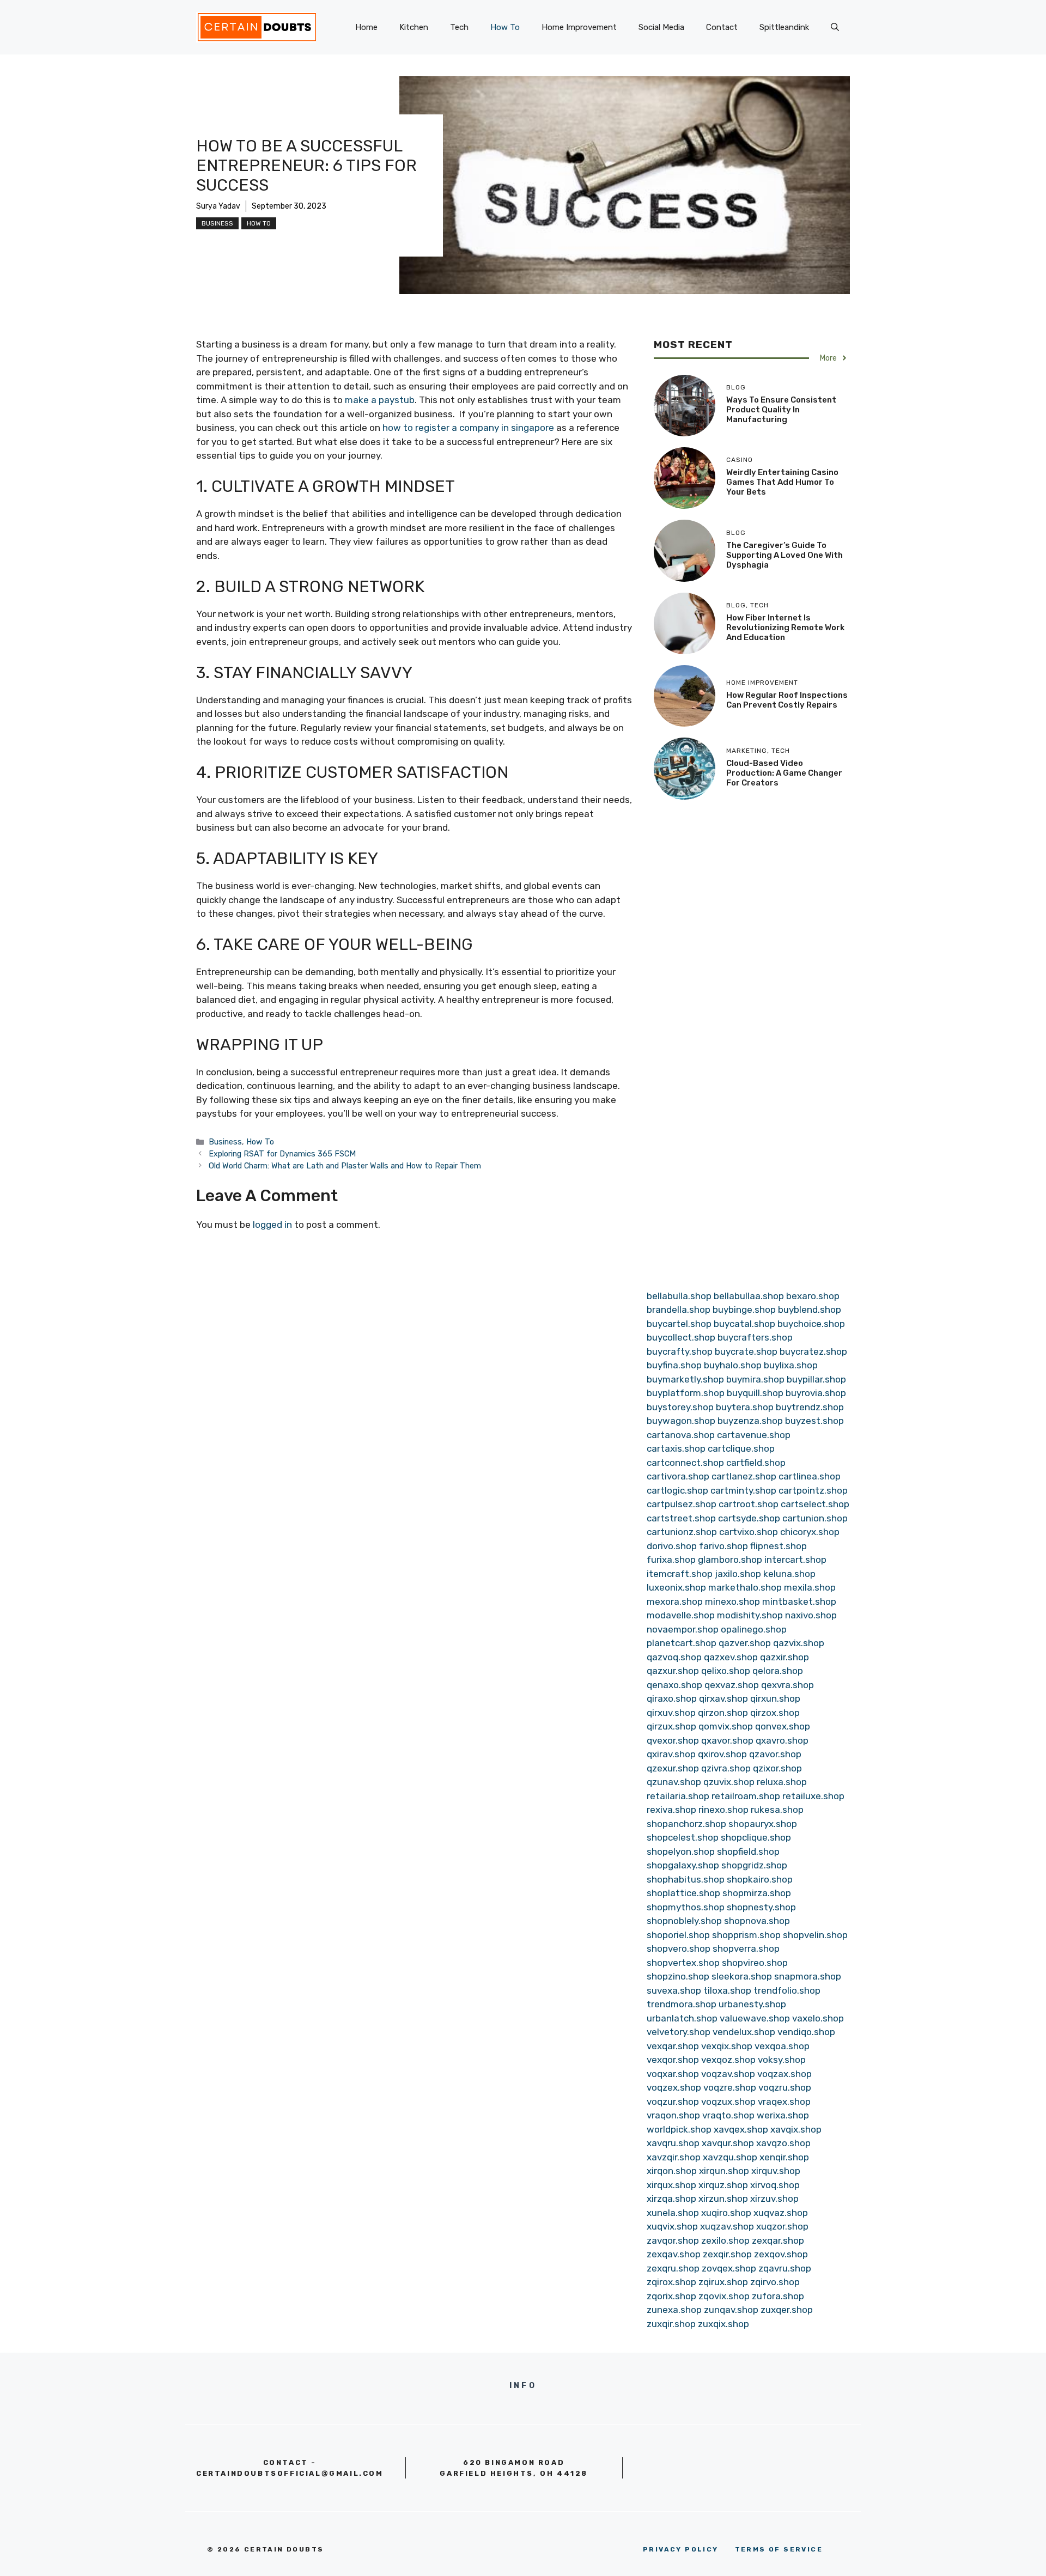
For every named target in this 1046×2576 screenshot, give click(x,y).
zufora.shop (778, 2296)
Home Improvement (579, 27)
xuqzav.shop (727, 2226)
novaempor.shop (683, 1629)
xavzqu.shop (730, 2157)
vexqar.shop (673, 2046)
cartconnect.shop (685, 1463)
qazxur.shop (673, 1671)
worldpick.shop (679, 2129)
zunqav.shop (731, 2310)
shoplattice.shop (683, 1893)
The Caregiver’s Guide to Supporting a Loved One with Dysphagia (784, 555)
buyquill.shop (755, 1393)
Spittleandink (784, 27)
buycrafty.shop (680, 1351)
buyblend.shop (810, 1310)
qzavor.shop (775, 1754)
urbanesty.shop (752, 2004)
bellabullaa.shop (749, 1296)
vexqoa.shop (782, 2046)
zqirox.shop (671, 2282)
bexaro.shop (813, 1296)
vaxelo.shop (818, 2018)
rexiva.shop (671, 1810)
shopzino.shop (678, 1976)
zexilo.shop (725, 2240)
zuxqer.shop (787, 2310)
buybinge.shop (744, 1310)
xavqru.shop (673, 2143)
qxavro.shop (782, 1740)
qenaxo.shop (674, 1685)
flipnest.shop (779, 1546)
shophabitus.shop (686, 1879)
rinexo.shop (723, 1810)
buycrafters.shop (755, 1337)
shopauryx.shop (763, 1824)
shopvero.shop (679, 1948)
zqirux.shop (723, 2282)
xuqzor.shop (782, 2226)
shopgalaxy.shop (683, 1865)
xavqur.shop (728, 2143)
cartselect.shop (815, 1504)
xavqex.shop (741, 2129)
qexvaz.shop (732, 1685)
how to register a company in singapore (468, 428)
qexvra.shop (787, 1685)
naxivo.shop (811, 1615)
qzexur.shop (673, 1768)
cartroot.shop (749, 1504)
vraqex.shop (784, 2102)
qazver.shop (745, 1643)
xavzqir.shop (674, 2157)
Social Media (661, 27)
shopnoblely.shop (684, 1921)
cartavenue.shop (754, 1435)
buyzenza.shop (750, 1421)
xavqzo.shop (783, 2143)
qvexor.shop (673, 1740)
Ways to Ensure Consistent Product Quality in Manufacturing (781, 410)
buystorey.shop (680, 1407)
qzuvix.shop (729, 1782)
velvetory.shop (679, 2032)
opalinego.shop (754, 1629)
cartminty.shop (743, 1490)
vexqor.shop (673, 2060)
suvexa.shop (674, 1990)
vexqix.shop (727, 2046)
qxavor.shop (727, 1740)
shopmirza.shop (757, 1893)
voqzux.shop (728, 2102)
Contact (722, 27)
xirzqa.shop (671, 2199)
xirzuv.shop (774, 2199)
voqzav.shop (728, 2074)
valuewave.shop (755, 2018)
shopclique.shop (756, 1837)
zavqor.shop (673, 2240)
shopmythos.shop (686, 1907)
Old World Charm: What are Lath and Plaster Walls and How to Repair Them (345, 1166)
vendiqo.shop (806, 2032)
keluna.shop (789, 1574)
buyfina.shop (674, 1365)
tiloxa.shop (727, 1990)
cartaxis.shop (676, 1448)
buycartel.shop (679, 1324)
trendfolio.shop (787, 1990)
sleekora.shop (742, 1976)
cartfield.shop (756, 1463)
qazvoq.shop (674, 1657)
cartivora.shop (678, 1476)
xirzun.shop (723, 2199)
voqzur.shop (673, 2102)
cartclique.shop (741, 1448)
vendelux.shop (744, 2032)
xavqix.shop (796, 2129)
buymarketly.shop (685, 1379)
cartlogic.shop (677, 1490)
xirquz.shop (723, 2185)
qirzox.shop (775, 1713)
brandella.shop (679, 1310)
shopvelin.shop (815, 1935)
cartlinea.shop (810, 1476)
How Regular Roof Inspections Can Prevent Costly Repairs (787, 700)
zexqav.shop (674, 2254)
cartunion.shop (815, 1518)
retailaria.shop (678, 1796)
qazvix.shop (799, 1643)
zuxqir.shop (671, 2324)
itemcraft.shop (680, 1574)
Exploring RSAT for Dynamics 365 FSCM (282, 1154)
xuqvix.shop (672, 2226)
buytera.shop (745, 1407)
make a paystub (380, 400)
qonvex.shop (783, 1726)
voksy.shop (782, 2060)
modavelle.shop (681, 1615)
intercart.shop (795, 1560)
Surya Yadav (218, 206)
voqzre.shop (730, 2087)
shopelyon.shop (681, 1852)
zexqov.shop (781, 2254)
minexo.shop (732, 1601)
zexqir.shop (727, 2254)
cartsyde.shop (749, 1518)
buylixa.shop (791, 1365)
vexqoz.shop (728, 2060)
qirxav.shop (723, 1698)
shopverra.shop (746, 1948)
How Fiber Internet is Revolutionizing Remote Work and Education (785, 628)
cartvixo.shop (749, 1532)
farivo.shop (723, 1546)
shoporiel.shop (678, 1935)
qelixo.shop (726, 1671)
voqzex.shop (674, 2087)
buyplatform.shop (686, 1393)
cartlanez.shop (744, 1476)
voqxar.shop (673, 2074)
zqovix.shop (724, 2296)
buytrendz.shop (810, 1407)
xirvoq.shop (775, 2185)
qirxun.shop (775, 1698)
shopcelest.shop (683, 1837)
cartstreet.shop (681, 1518)
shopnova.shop (757, 1921)
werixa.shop (783, 2115)
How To (505, 27)
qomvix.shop (726, 1726)
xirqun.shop (724, 2171)
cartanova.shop (681, 1435)
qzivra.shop (726, 1768)
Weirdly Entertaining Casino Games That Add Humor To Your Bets (782, 482)
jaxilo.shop (738, 1574)
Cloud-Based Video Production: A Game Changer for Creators (784, 772)
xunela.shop (673, 2213)
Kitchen (414, 27)
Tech (459, 27)
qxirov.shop (722, 1754)
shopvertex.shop (683, 1963)
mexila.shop (810, 1587)
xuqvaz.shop (781, 2213)
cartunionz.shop (682, 1532)
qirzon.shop (723, 1713)
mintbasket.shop (799, 1601)
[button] (835, 27)
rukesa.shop (777, 1810)
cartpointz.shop (813, 1490)
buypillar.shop (816, 1379)
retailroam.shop (746, 1796)
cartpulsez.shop (682, 1504)
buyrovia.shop (816, 1393)
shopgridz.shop (754, 1865)
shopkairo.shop (760, 1879)
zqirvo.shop (775, 2282)
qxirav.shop (671, 1754)
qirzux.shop (671, 1726)
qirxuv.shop (671, 1713)
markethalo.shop (745, 1587)
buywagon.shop (681, 1421)
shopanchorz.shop (686, 1824)
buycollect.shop (681, 1337)
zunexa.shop (674, 2310)
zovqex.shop (729, 2268)
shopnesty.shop (761, 1907)
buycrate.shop (746, 1351)
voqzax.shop (784, 2074)
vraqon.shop (673, 2115)
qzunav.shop (674, 1782)
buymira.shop (755, 1379)
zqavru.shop (785, 2268)
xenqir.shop (784, 2157)
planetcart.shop (682, 1643)
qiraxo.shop (672, 1698)
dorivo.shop (672, 1546)
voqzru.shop (785, 2087)
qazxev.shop (731, 1657)
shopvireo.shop (755, 1963)
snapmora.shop (808, 1976)
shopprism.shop (746, 1935)
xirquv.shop (776, 2171)
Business (217, 223)
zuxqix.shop (723, 2324)
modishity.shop (750, 1615)
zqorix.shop (671, 2296)
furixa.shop (671, 1560)
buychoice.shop (811, 1324)
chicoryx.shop (810, 1532)
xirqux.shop (671, 2185)
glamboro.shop (730, 1560)
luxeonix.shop (676, 1587)
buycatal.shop (744, 1324)
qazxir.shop (784, 1657)
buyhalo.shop (733, 1365)
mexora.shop (675, 1601)
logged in (272, 1225)
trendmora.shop (682, 2004)
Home (366, 27)
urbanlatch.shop (682, 2018)
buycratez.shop (813, 1351)
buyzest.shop (814, 1421)
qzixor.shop (777, 1768)
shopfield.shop (748, 1852)
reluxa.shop (782, 1782)
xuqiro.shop (726, 2213)
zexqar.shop (778, 2240)
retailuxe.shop (813, 1796)
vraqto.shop (728, 2115)
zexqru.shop (673, 2268)
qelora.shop (778, 1671)
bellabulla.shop (679, 1296)
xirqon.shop (672, 2171)
